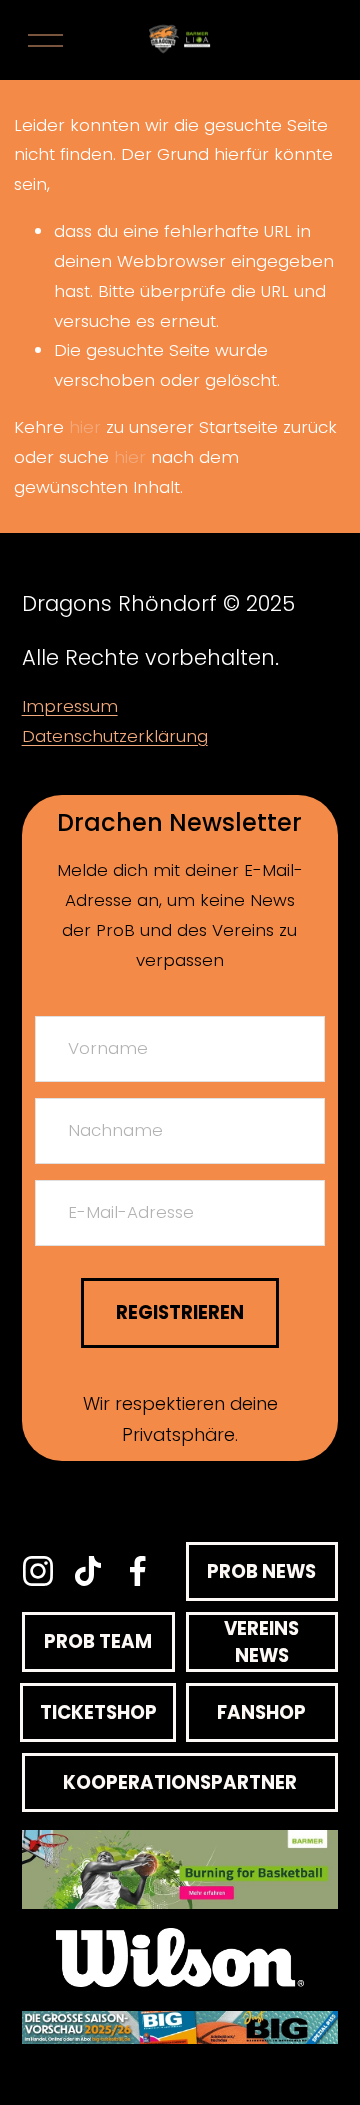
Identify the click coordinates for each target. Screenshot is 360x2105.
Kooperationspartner (180, 1782)
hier (85, 427)
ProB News (261, 1571)
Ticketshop (98, 1712)
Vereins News (261, 1642)
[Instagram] (38, 1571)
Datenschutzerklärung (115, 736)
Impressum (70, 706)
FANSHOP (261, 1712)
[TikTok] (88, 1571)
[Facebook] (138, 1571)
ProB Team (98, 1641)
